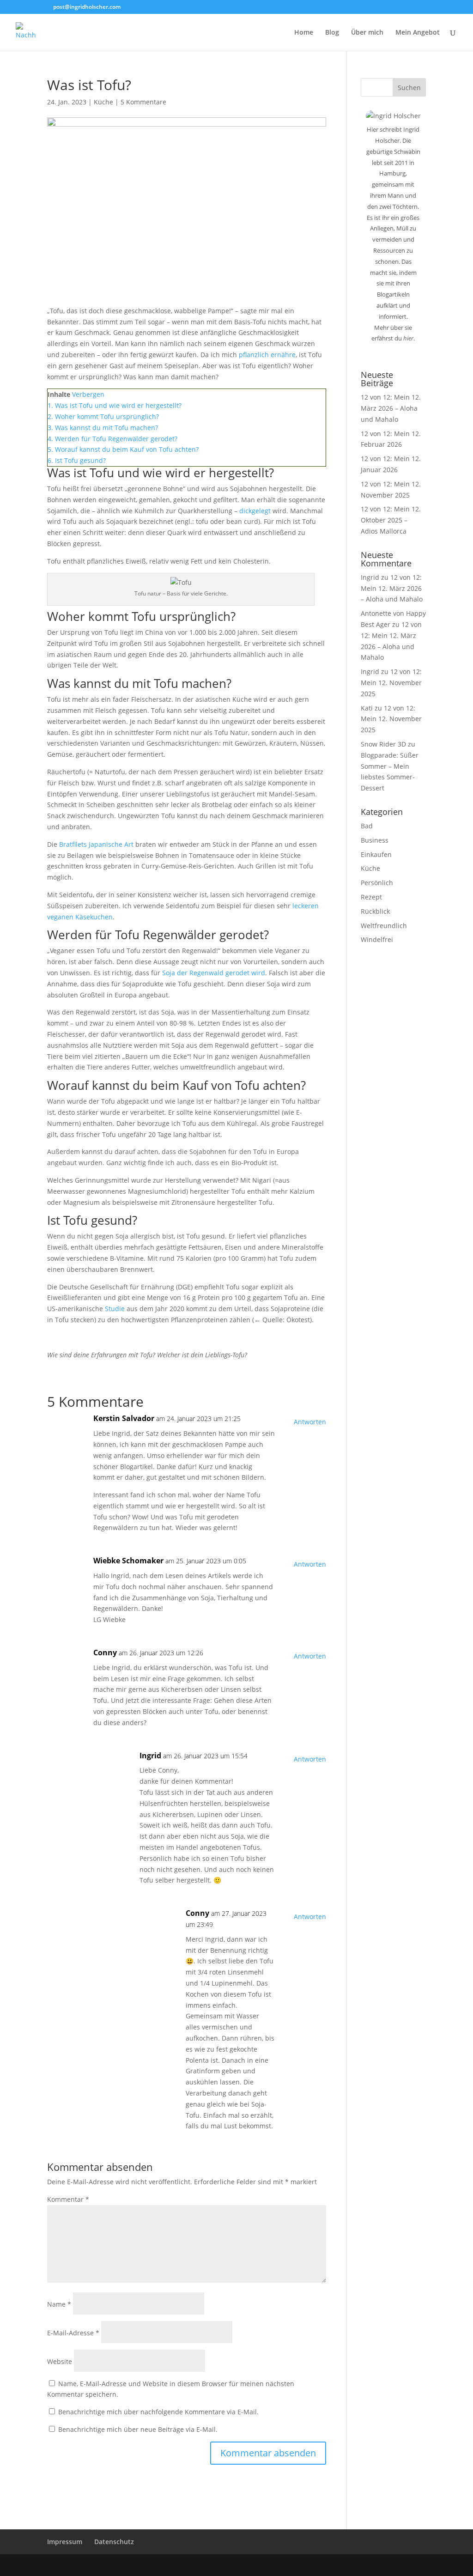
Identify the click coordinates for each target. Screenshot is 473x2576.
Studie (115, 1309)
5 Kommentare (143, 102)
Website (60, 2361)
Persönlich (377, 883)
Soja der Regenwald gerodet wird (214, 973)
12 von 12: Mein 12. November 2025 (391, 683)
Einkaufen (376, 854)
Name (59, 2304)
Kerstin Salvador (124, 1418)
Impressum (65, 2542)
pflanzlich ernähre (267, 355)
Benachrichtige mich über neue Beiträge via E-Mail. (138, 2429)
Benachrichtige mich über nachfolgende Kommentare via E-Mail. (158, 2412)
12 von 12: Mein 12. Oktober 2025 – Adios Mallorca (391, 520)
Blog (332, 33)
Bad (367, 826)
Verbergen (88, 394)
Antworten (310, 1422)
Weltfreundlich (384, 926)
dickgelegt (255, 511)
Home (304, 33)
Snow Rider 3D (383, 744)
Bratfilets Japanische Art (96, 844)
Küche (103, 102)
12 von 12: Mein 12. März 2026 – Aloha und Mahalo (391, 408)
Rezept (371, 897)
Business (375, 840)
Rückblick (375, 911)
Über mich (367, 33)
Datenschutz (114, 2542)
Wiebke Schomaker (128, 1561)
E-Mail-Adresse (73, 2333)
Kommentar (68, 2199)
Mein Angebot (418, 33)
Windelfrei (377, 939)
